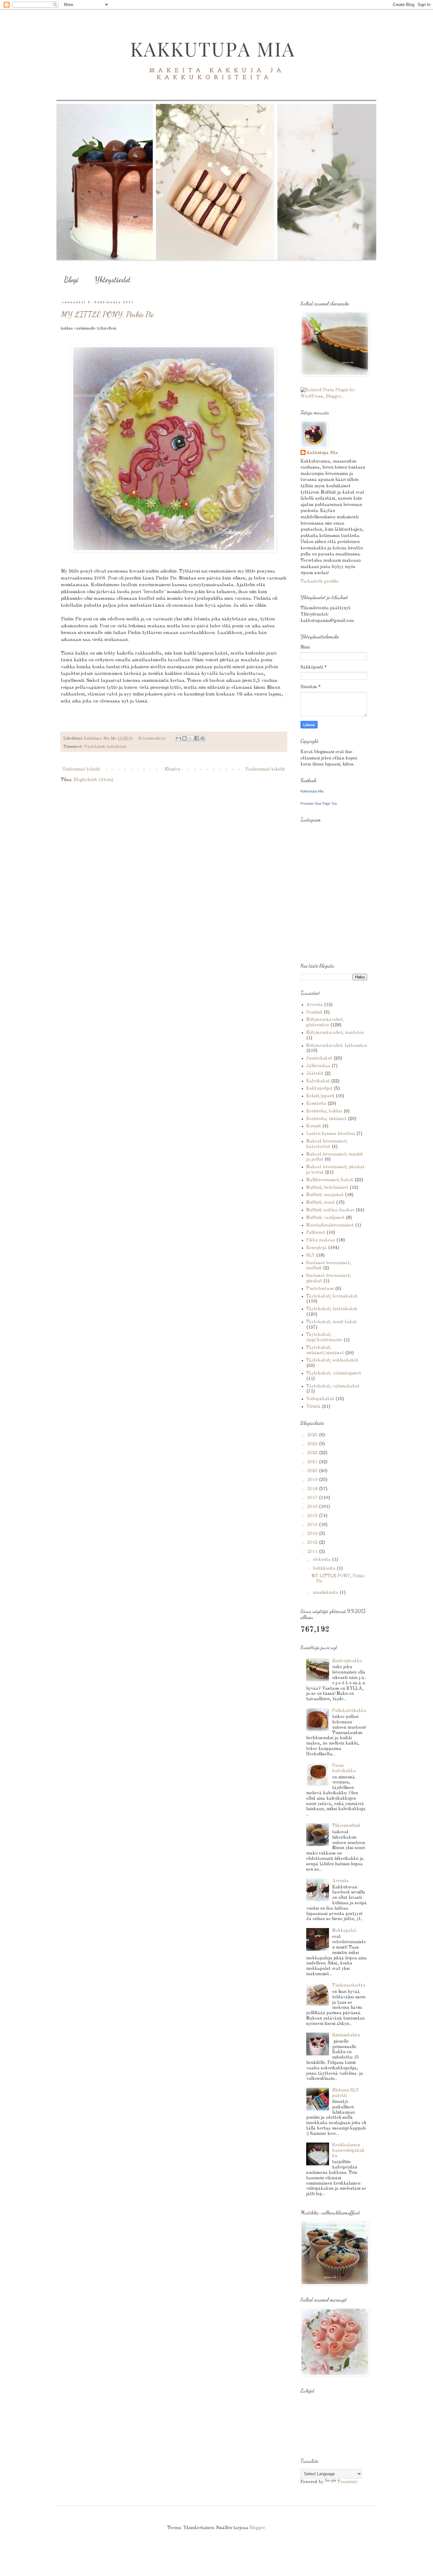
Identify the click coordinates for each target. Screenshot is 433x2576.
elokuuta (322, 1560)
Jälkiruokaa (318, 1066)
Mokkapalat (344, 1931)
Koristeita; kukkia (324, 1111)
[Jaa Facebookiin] (197, 738)
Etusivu (173, 769)
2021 (313, 1462)
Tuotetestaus (320, 1289)
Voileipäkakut (320, 1399)
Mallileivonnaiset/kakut (330, 1180)
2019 (313, 1480)
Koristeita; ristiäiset (326, 1119)
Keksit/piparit (320, 1096)
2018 (313, 1489)
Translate (347, 2482)
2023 (313, 1444)
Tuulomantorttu (349, 1985)
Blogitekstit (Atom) (93, 780)
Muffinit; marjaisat (325, 1195)
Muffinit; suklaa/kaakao (330, 1210)
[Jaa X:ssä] (191, 738)
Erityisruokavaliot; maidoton (335, 1033)
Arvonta (314, 1005)
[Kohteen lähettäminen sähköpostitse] (178, 738)
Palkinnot (316, 1233)
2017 (313, 1498)
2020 (313, 1471)
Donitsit (314, 1012)
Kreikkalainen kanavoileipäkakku (348, 2150)
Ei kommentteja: (153, 738)
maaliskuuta (326, 1592)
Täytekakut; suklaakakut (332, 1360)
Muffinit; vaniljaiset (325, 1218)
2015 (313, 1516)
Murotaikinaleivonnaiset (330, 1225)
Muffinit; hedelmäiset (327, 1188)
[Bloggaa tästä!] (184, 738)
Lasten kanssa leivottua (331, 1134)
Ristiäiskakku (346, 2035)
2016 (313, 1507)
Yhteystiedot (113, 280)
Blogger (257, 2528)
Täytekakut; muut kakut (331, 1322)
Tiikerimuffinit (346, 1826)
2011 (313, 1552)
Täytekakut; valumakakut (333, 1386)
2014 (313, 1525)
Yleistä (313, 1407)
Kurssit (314, 1126)
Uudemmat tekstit (81, 769)
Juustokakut (319, 1058)
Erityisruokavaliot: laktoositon (337, 1046)
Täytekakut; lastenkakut (105, 747)
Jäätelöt (315, 1073)
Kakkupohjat (319, 1088)
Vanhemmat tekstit (265, 769)
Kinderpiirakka (347, 1661)
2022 (313, 1453)
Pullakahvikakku (349, 1711)
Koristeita (316, 1104)
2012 (313, 1542)
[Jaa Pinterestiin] (203, 738)
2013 (313, 1534)
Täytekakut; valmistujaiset (334, 1373)
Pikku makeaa (321, 1240)
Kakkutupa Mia (322, 453)
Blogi (71, 280)
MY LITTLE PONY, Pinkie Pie (107, 314)
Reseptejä (317, 1248)
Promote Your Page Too (319, 804)
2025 (313, 1435)
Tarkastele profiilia (320, 581)
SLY (310, 1255)
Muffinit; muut (320, 1202)
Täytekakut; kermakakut (332, 1296)
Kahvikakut (318, 1081)
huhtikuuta (325, 1568)
